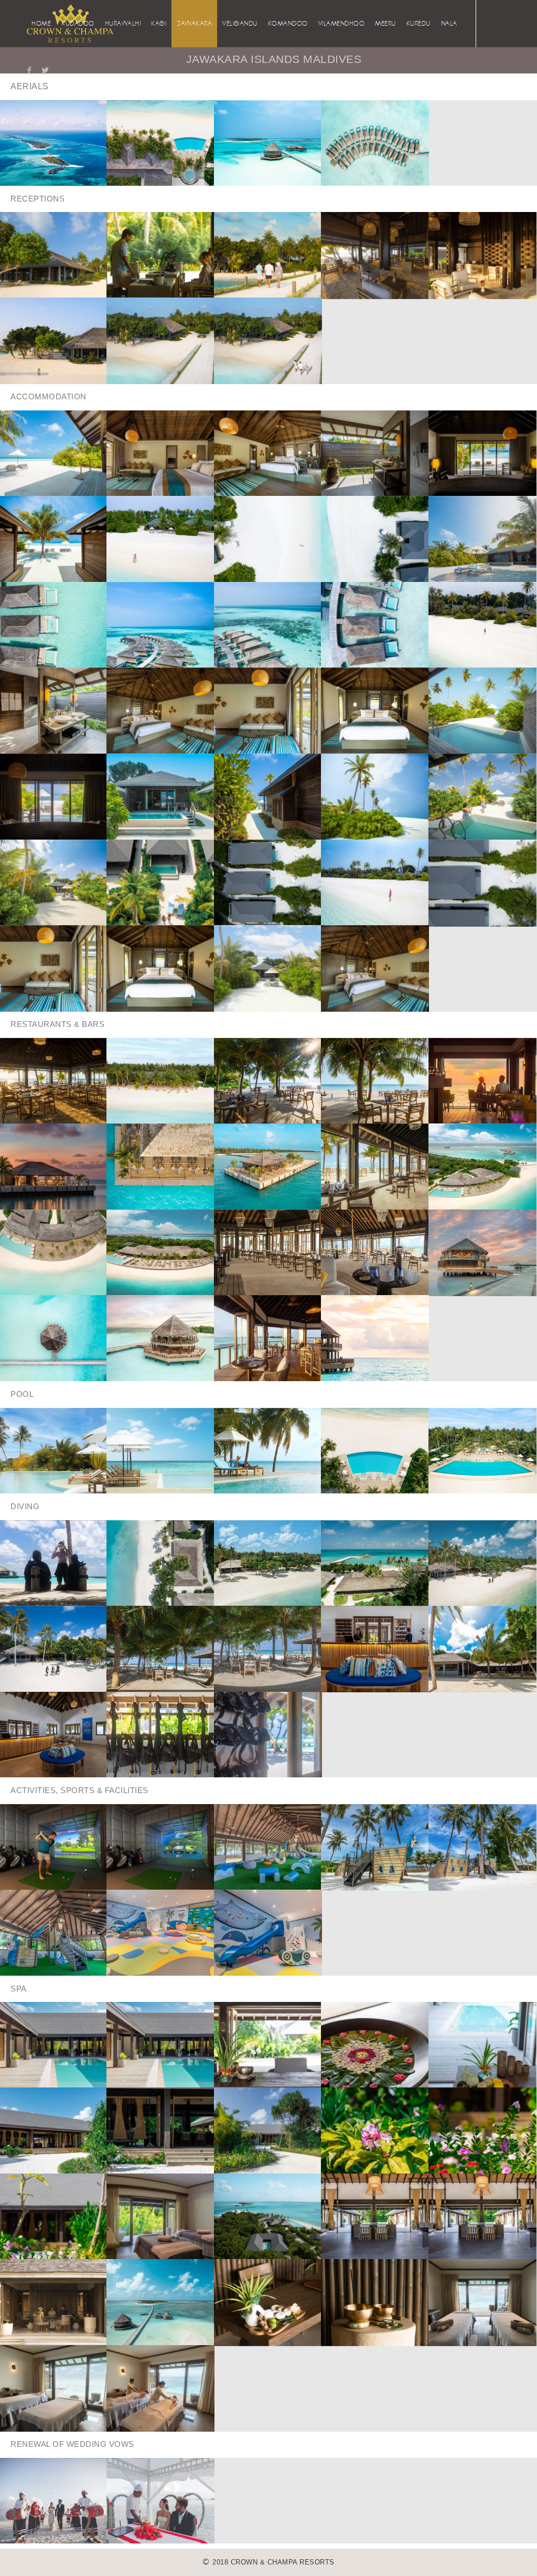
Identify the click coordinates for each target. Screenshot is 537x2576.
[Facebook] (29, 70)
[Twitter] (45, 70)
